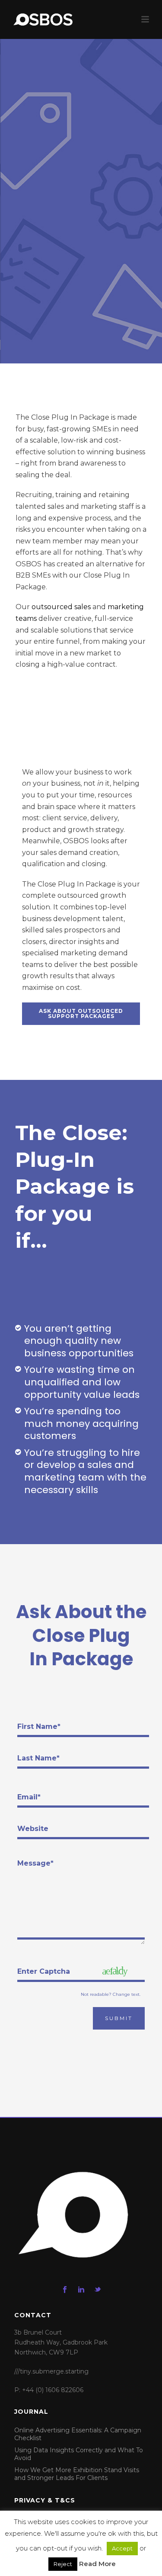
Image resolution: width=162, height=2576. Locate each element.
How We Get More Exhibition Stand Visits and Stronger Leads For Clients (77, 2474)
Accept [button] (122, 2548)
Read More (97, 2564)
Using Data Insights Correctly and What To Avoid (79, 2454)
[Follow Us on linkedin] (81, 2290)
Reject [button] (63, 2564)
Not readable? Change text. (111, 1995)
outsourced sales (61, 607)
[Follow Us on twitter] (98, 2290)
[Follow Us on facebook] (65, 2290)
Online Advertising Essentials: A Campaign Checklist (78, 2434)
